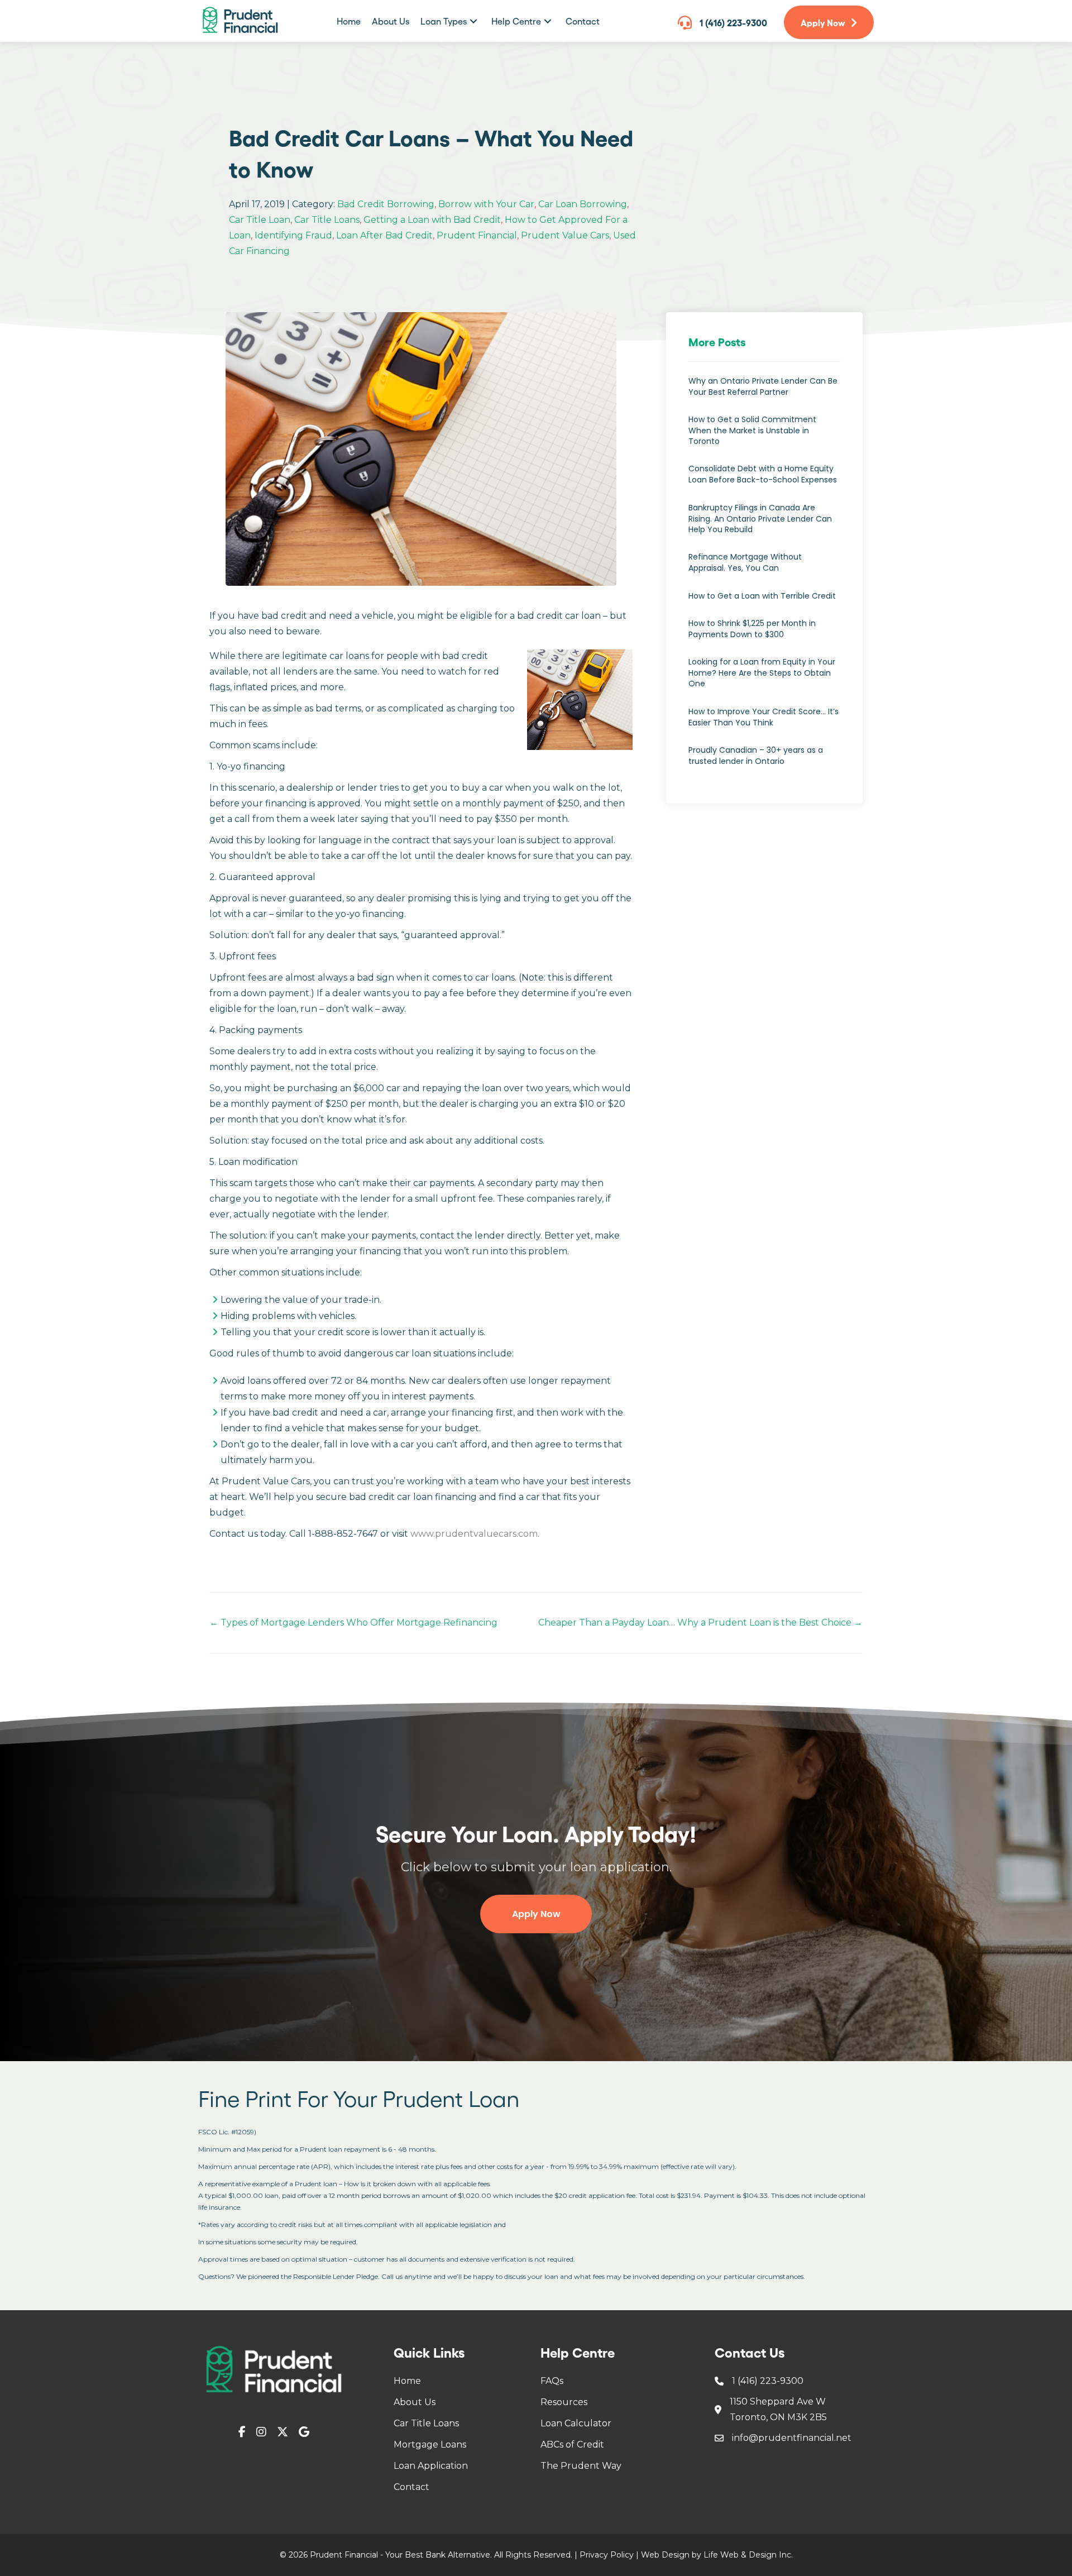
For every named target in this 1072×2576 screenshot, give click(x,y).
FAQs (552, 2381)
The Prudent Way (581, 2466)
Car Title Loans (327, 220)
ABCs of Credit (572, 2444)
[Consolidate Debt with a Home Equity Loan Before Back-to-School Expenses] (764, 480)
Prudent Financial (477, 235)
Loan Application (431, 2466)
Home (407, 2381)
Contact (411, 2487)
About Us (415, 2402)
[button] (473, 21)
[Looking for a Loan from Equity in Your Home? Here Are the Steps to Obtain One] (764, 679)
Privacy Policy (607, 2555)
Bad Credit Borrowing (386, 204)
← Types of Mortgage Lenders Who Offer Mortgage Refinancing (353, 1622)
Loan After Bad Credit (384, 235)
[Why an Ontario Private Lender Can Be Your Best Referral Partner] (764, 392)
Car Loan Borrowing (583, 204)
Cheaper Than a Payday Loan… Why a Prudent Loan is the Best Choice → (700, 1622)
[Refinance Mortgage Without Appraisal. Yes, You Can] (764, 568)
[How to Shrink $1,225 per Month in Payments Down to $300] (764, 635)
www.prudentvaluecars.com (474, 1534)
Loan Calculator (576, 2423)
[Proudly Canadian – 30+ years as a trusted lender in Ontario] (764, 761)
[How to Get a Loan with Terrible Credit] (764, 602)
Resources (564, 2402)
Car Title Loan (260, 220)
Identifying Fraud (293, 235)
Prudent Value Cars (565, 235)
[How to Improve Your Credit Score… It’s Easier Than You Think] (764, 723)
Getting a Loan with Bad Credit (432, 220)
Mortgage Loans (430, 2444)
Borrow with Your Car (486, 204)
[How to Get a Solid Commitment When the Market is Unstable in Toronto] (764, 436)
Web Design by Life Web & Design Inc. (717, 2555)
